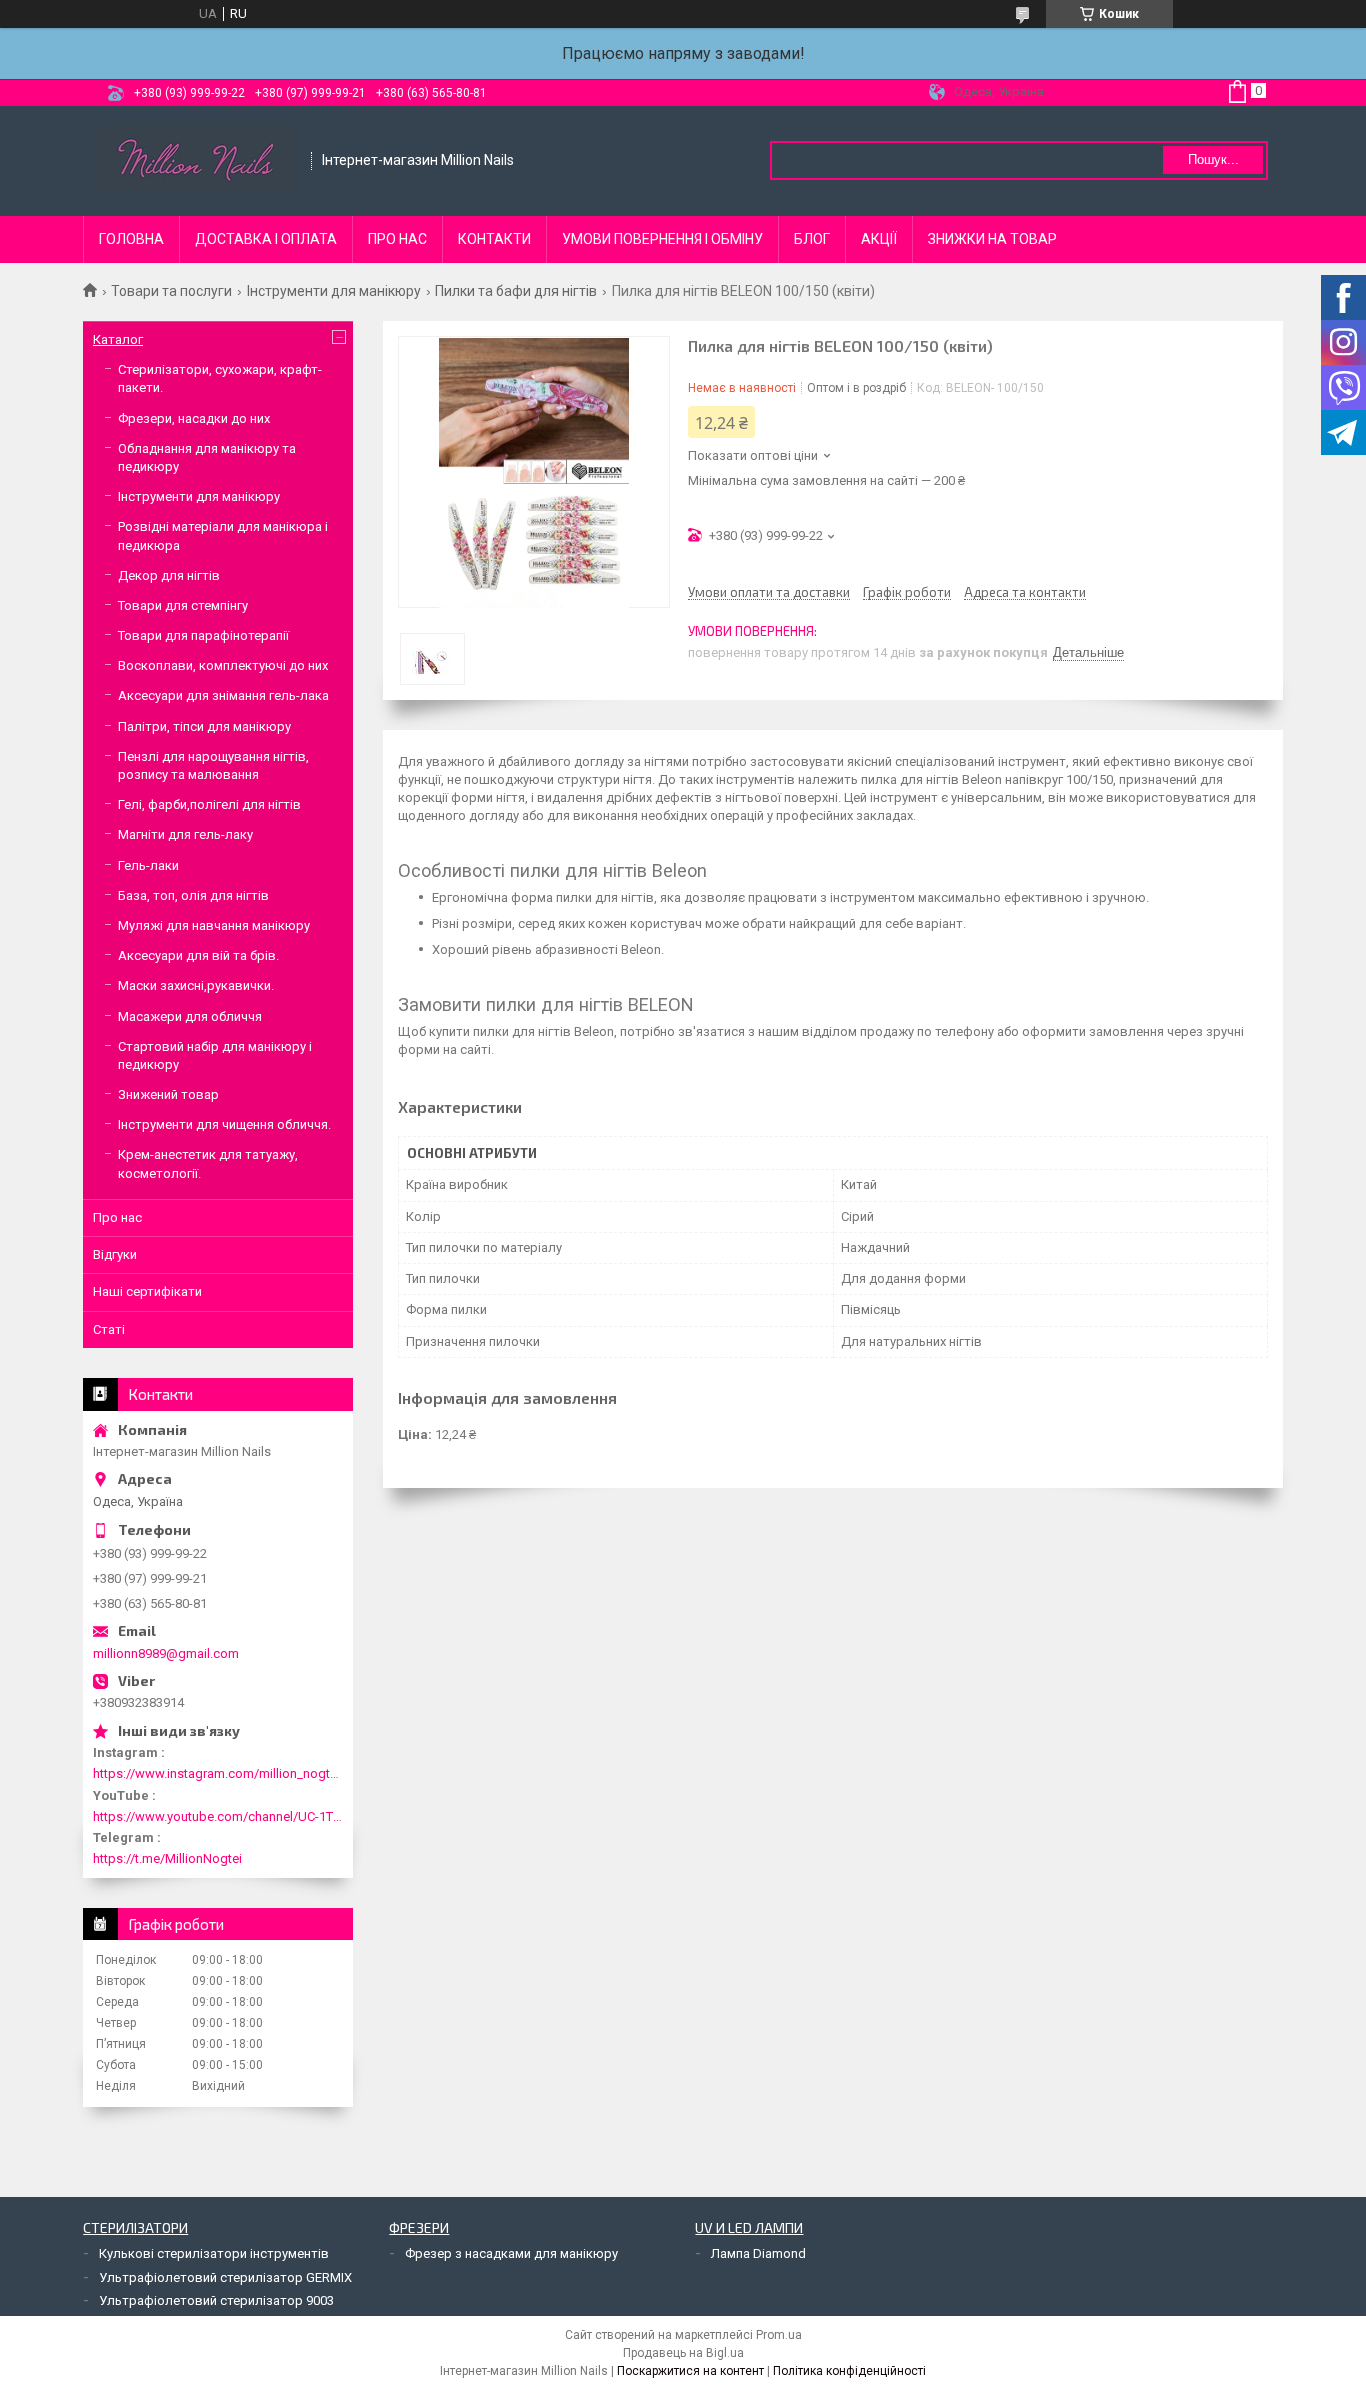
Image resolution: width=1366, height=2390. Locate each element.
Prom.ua (779, 2335)
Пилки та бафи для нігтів (516, 291)
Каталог (118, 339)
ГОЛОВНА (131, 239)
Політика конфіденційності (849, 2371)
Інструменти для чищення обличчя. (224, 1124)
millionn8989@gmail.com (166, 1653)
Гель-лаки (148, 865)
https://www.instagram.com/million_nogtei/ (218, 1773)
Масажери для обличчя (190, 1016)
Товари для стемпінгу (183, 605)
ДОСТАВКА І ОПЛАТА (266, 239)
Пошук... (1213, 159)
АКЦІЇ (879, 239)
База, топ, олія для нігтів (193, 895)
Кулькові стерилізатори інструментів (214, 2253)
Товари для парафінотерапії (203, 635)
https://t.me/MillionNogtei (167, 1858)
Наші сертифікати (147, 1291)
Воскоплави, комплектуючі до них (223, 665)
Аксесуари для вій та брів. (198, 955)
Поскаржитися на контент (690, 2371)
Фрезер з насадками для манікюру (511, 2253)
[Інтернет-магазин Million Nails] (198, 161)
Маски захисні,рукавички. (196, 985)
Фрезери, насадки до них (194, 418)
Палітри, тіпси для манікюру (204, 726)
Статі (109, 1329)
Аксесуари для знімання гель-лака (223, 695)
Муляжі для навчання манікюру (214, 925)
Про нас (117, 1217)
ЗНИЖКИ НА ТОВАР (992, 239)
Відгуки (115, 1254)
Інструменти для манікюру (334, 291)
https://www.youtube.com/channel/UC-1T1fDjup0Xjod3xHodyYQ (218, 1816)
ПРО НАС (397, 239)
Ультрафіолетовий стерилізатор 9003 (216, 2300)
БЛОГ (812, 239)
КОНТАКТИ (494, 239)
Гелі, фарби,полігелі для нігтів (209, 804)
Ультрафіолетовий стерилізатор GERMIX (225, 2277)
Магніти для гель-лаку (185, 834)
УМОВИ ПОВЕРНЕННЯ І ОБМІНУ (662, 239)
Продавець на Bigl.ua (683, 2353)
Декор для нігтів (169, 575)
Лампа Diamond (758, 2253)
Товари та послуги (171, 291)
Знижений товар (168, 1094)
